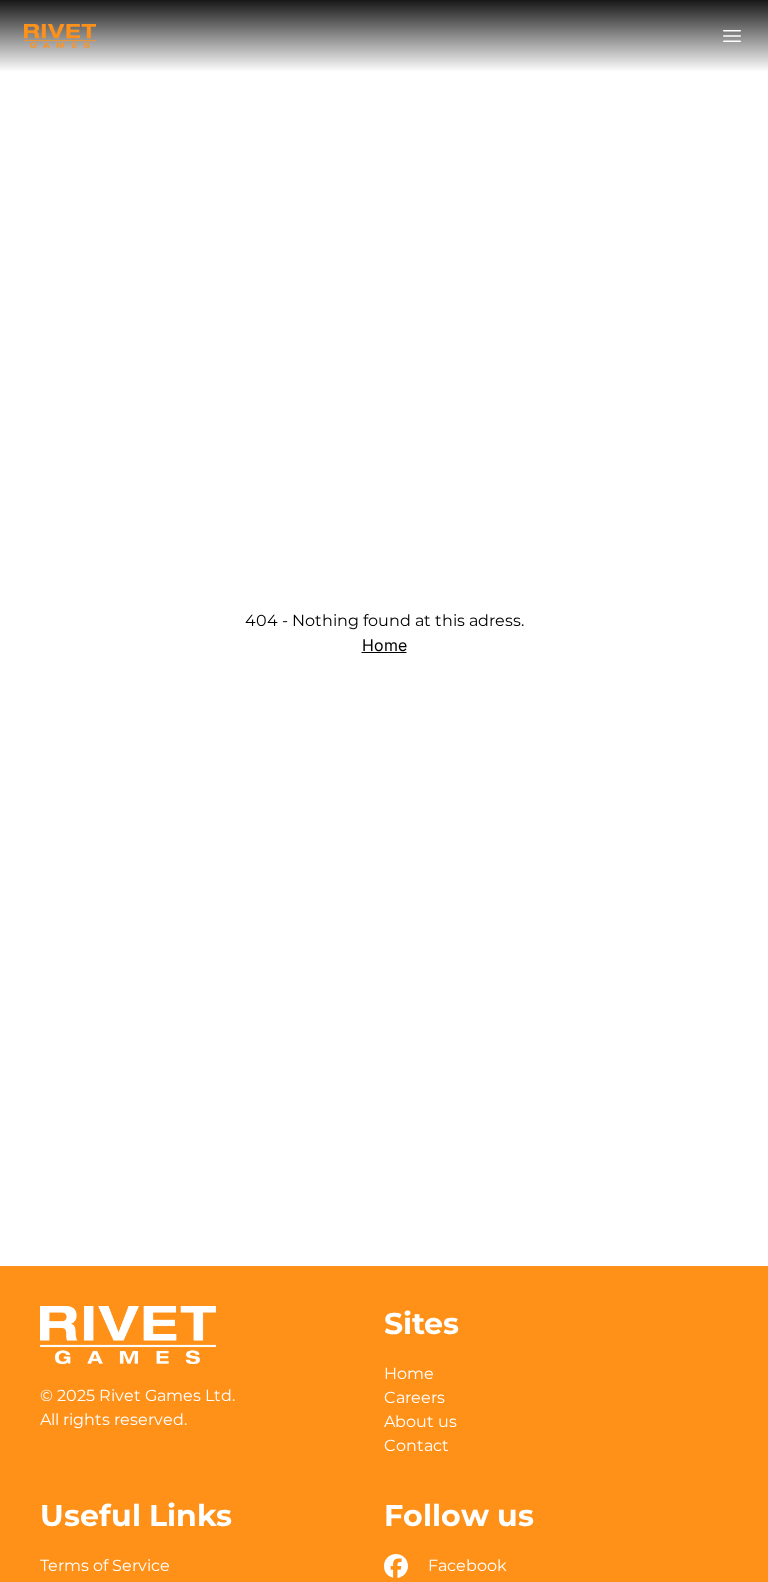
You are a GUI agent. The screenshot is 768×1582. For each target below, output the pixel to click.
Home (384, 645)
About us (420, 1421)
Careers (414, 1397)
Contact (416, 1445)
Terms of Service (105, 1565)
